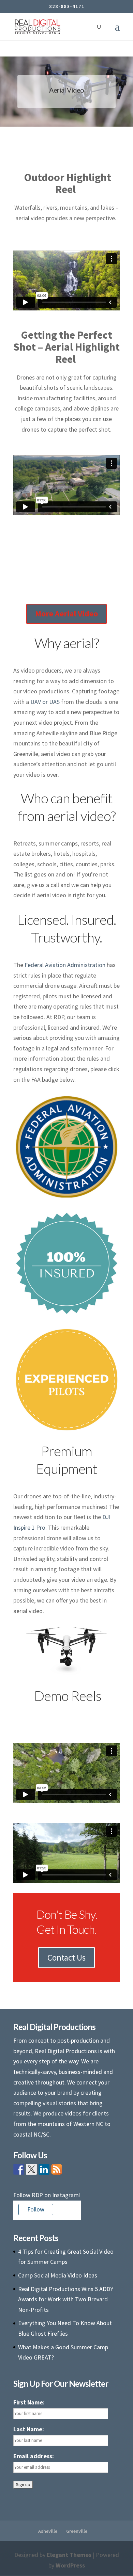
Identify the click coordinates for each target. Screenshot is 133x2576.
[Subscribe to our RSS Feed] (57, 2169)
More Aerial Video (66, 614)
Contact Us (66, 1958)
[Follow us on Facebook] (19, 2169)
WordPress (70, 2565)
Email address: (34, 2456)
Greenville (77, 2531)
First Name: (29, 2402)
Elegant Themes (69, 2555)
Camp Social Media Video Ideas (58, 2275)
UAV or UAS (45, 702)
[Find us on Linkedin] (44, 2169)
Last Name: (29, 2429)
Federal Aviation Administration (65, 965)
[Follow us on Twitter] (31, 2169)
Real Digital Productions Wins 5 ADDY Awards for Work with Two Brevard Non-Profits (66, 2299)
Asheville (48, 2531)
